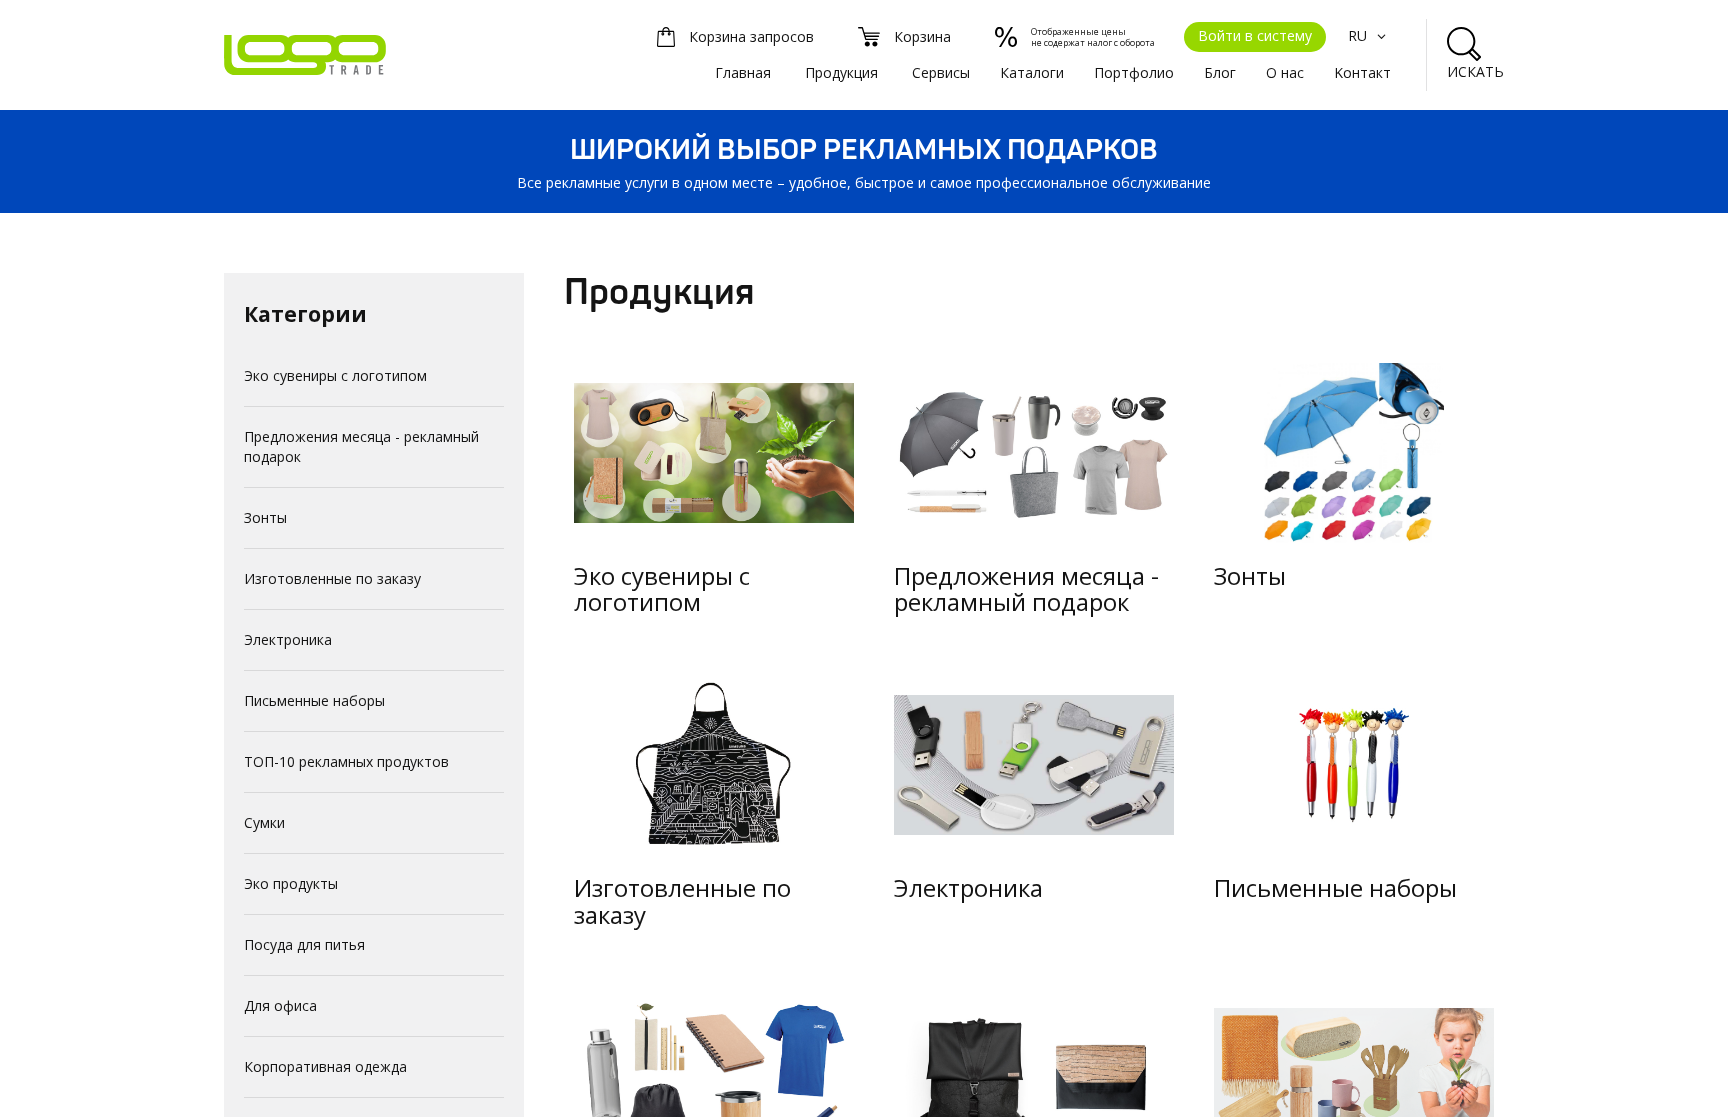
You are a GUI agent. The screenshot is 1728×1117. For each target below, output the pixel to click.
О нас (1285, 72)
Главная (743, 72)
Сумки (264, 822)
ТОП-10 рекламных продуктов (346, 761)
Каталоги (1032, 72)
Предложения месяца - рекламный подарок (361, 446)
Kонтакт (1362, 72)
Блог (1220, 72)
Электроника (288, 639)
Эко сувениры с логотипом (335, 375)
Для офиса (280, 1005)
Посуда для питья (304, 944)
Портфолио (1134, 72)
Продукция (841, 72)
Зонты (265, 517)
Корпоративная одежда (325, 1066)
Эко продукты (291, 883)
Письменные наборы (314, 700)
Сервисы (941, 72)
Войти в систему (1255, 35)
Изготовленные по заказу (332, 578)
